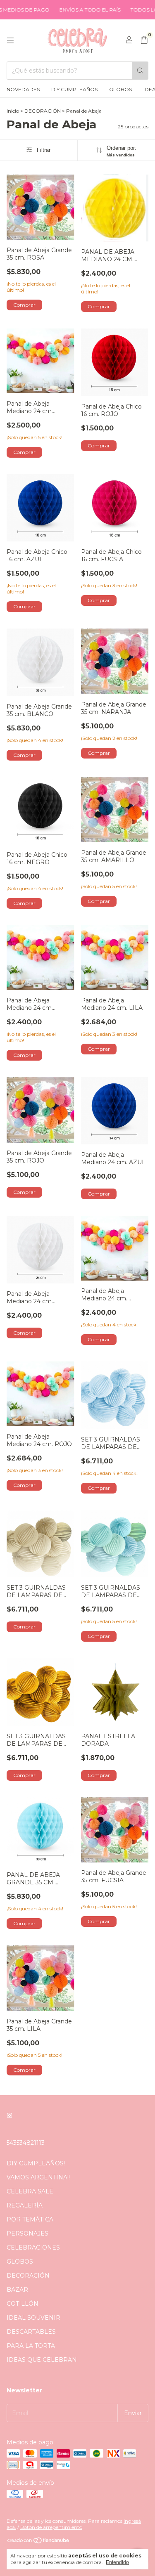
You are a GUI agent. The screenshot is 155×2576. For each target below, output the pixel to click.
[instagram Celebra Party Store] (10, 2115)
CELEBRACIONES (33, 2248)
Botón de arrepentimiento (51, 2527)
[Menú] (10, 40)
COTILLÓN (23, 2304)
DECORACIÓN (43, 111)
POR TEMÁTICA (30, 2219)
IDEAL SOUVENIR (33, 2318)
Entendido (117, 2562)
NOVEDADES (23, 89)
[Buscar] (140, 71)
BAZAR (17, 2290)
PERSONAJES (27, 2233)
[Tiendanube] (39, 2542)
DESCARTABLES (31, 2332)
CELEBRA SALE (30, 2191)
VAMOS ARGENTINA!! (38, 2177)
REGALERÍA (25, 2205)
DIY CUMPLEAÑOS (74, 89)
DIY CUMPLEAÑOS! (36, 2163)
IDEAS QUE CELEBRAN (42, 2360)
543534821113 (26, 2143)
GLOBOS (120, 89)
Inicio (13, 111)
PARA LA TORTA (31, 2346)
